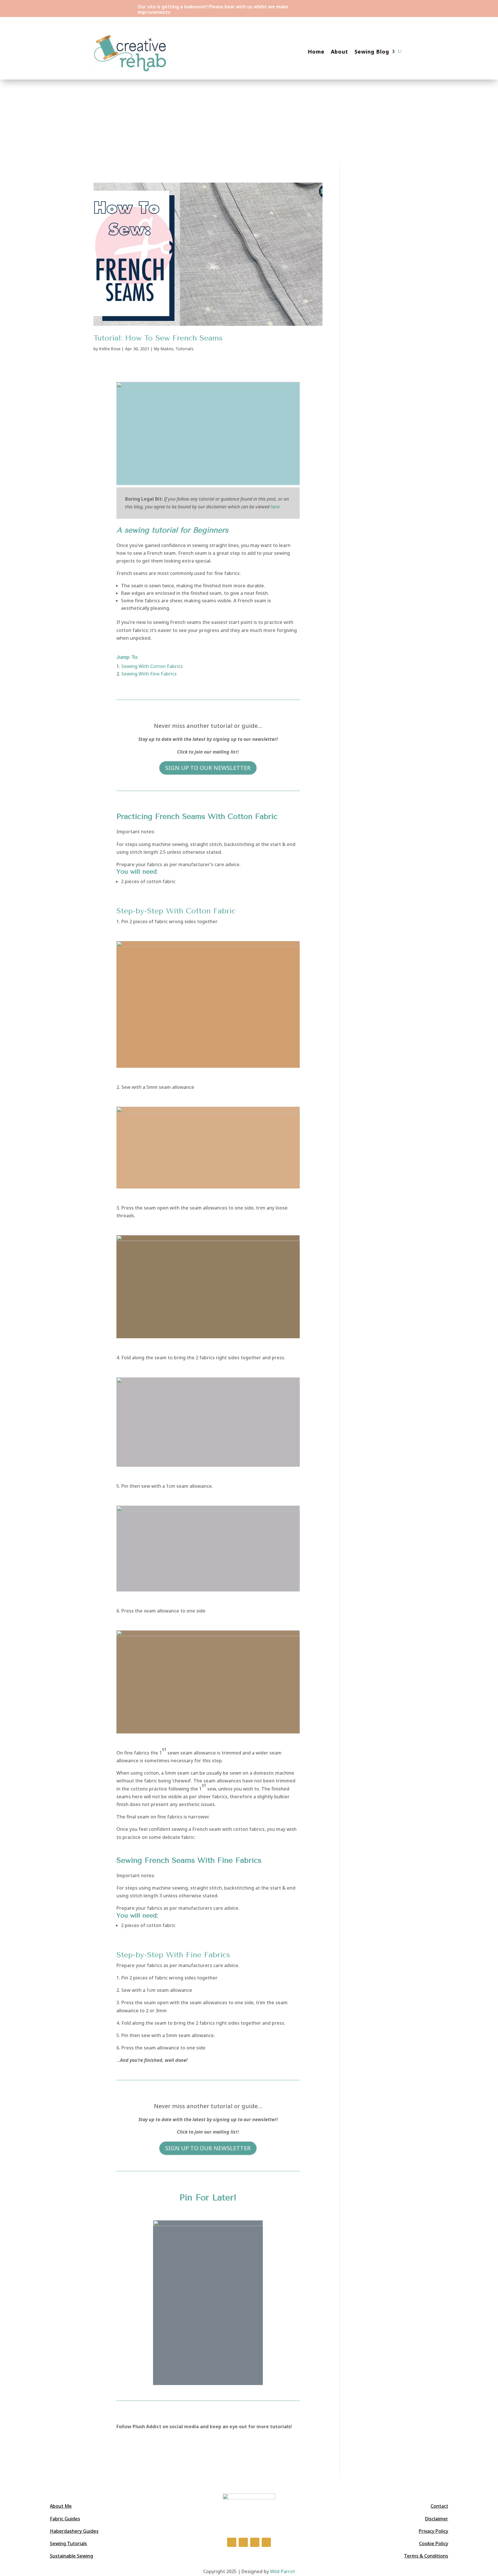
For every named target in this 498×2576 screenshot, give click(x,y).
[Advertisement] (249, 123)
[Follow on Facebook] (377, 7)
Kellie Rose (110, 349)
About (339, 52)
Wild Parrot (283, 2571)
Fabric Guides (65, 2519)
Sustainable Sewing (71, 2556)
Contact (439, 2506)
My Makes (164, 349)
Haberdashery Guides (74, 2531)
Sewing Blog (372, 52)
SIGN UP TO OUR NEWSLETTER (208, 768)
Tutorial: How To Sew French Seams (158, 338)
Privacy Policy (433, 2531)
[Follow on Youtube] (400, 7)
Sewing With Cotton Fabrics (152, 666)
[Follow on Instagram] (388, 7)
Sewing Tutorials (68, 2543)
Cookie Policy (434, 2543)
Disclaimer (437, 2519)
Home (316, 52)
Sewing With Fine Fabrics (149, 674)
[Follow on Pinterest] (266, 2542)
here (275, 507)
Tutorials (184, 349)
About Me (61, 2506)
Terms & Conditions (426, 2556)
